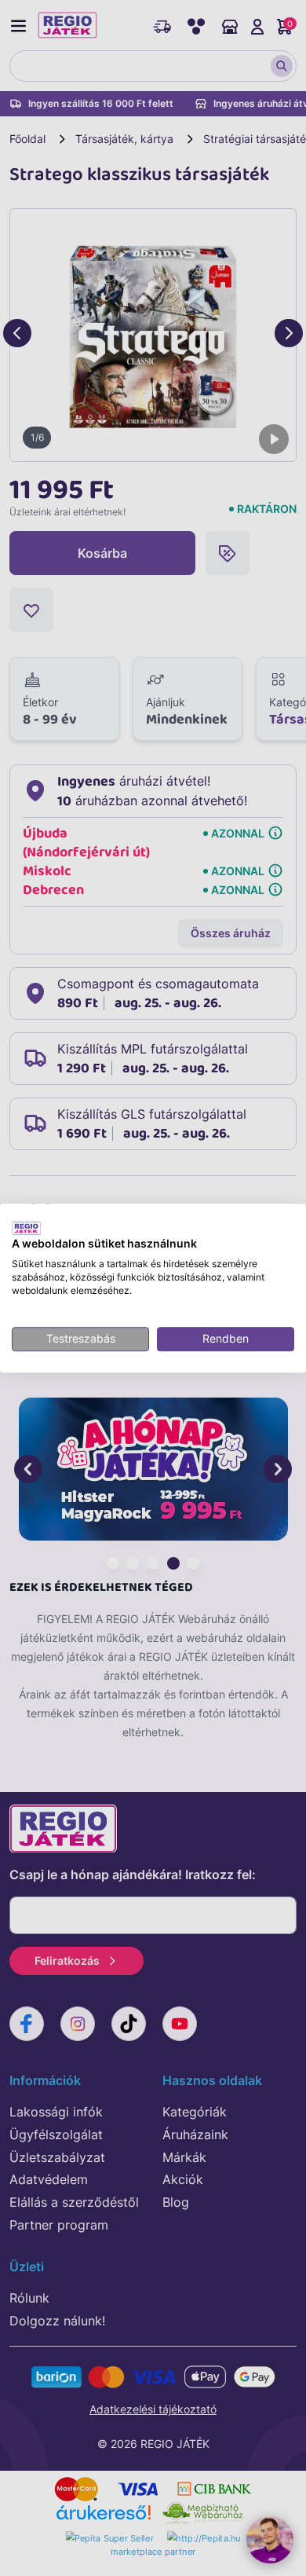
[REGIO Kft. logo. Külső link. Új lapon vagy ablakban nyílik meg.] (26, 1228)
